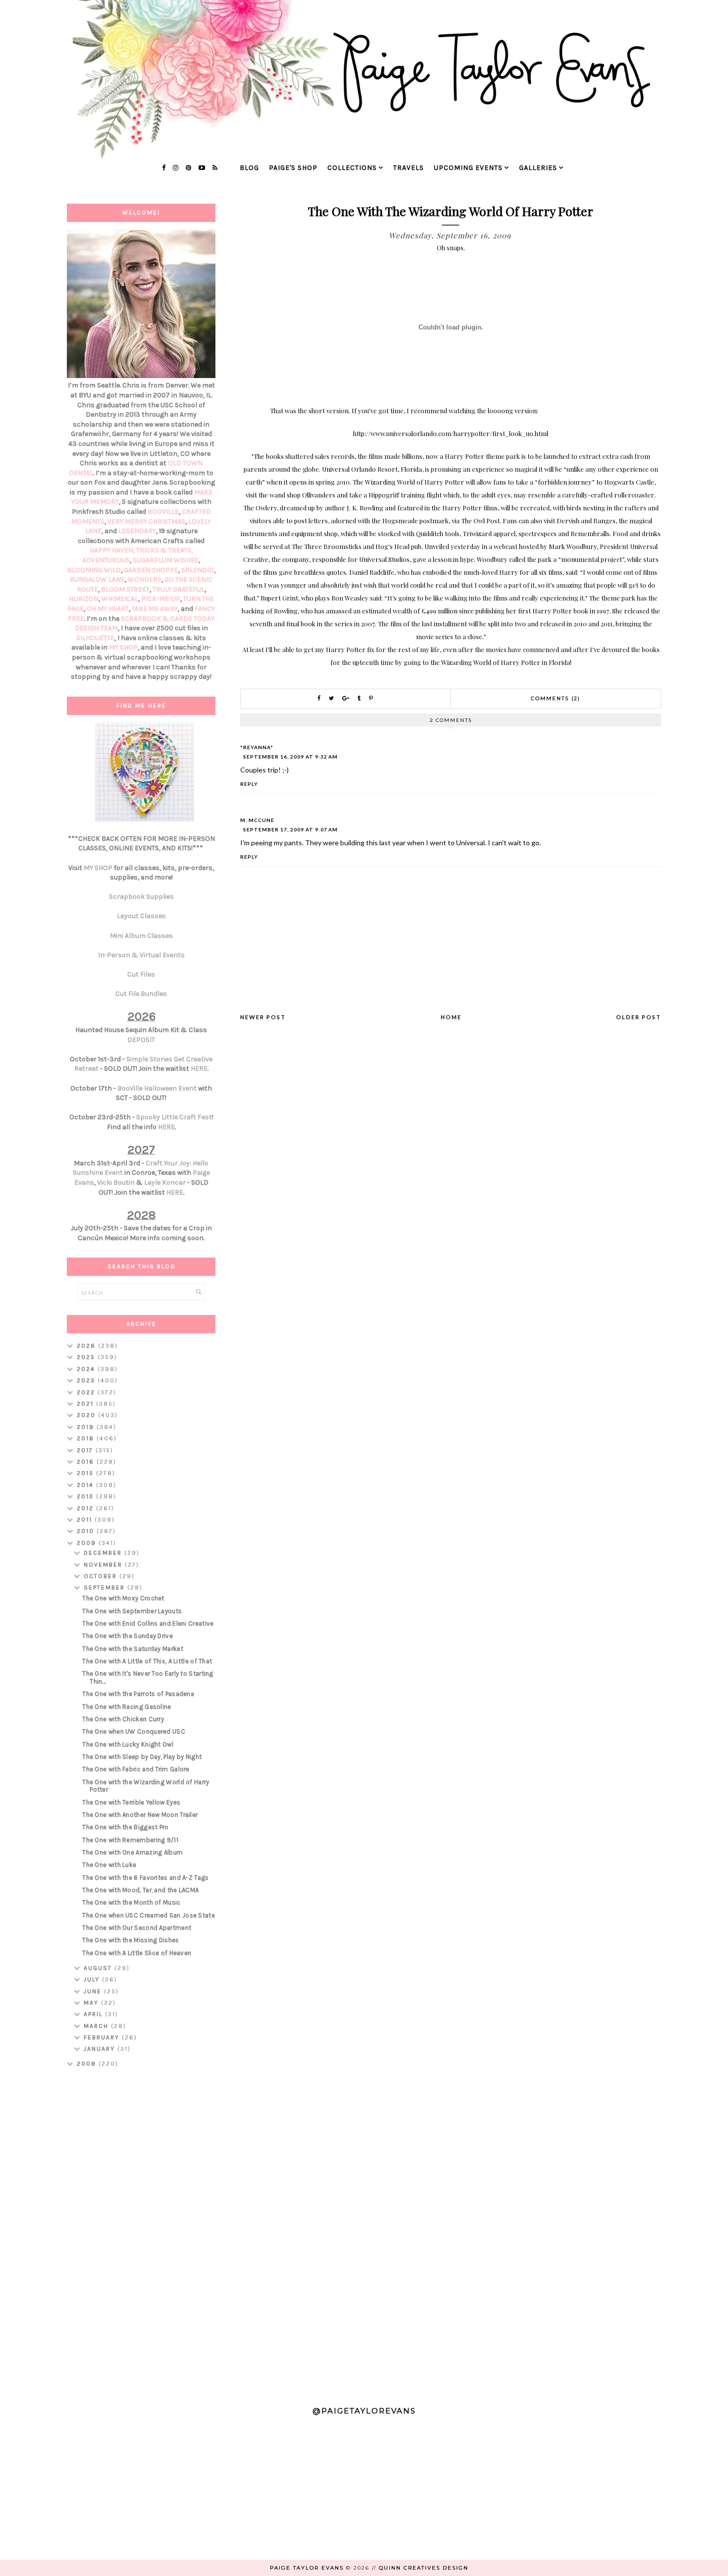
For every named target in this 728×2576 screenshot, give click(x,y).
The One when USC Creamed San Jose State (149, 1915)
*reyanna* (257, 747)
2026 (87, 1346)
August (99, 1968)
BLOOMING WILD (94, 570)
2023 (87, 1380)
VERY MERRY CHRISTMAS (146, 521)
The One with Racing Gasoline (127, 1707)
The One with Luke (109, 1865)
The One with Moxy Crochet (123, 1598)
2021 (86, 1404)
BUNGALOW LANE (97, 579)
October (102, 1576)
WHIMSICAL (120, 599)
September (105, 1588)
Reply (249, 784)
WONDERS (145, 579)
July (93, 1979)
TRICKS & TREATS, (164, 550)
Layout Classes (141, 916)
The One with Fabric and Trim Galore (136, 1769)
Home (451, 1017)
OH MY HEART (108, 609)
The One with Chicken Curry (123, 1719)
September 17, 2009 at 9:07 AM (290, 829)
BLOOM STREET (125, 589)
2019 (87, 1427)
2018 (87, 1438)
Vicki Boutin (116, 1182)
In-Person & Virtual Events (141, 955)
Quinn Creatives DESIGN (424, 2568)
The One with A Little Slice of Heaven (137, 1953)
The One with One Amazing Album (132, 1852)
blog (249, 168)
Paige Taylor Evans (307, 2568)
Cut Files (141, 974)
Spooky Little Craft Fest (174, 1117)
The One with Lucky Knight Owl (128, 1744)
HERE (199, 1069)
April (94, 2014)
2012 (86, 1508)
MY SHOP (123, 647)
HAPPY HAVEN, (113, 550)
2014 (86, 1485)
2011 (86, 1520)
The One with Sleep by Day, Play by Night (142, 1757)
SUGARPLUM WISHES (166, 560)
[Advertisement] (141, 2232)
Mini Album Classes (141, 936)
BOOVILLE (163, 512)
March (97, 2026)
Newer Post (263, 1017)
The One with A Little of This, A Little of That (147, 1661)
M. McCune (257, 820)
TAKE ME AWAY (155, 609)
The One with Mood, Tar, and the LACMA (140, 1890)
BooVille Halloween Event (157, 1088)
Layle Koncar (165, 1182)
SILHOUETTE (95, 638)
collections (352, 168)
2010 (87, 1531)
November (104, 1565)
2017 (86, 1450)
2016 (87, 1462)
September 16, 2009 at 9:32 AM (290, 757)
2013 (86, 1496)
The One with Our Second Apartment (137, 1928)
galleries (538, 168)
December (104, 1553)
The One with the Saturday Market (133, 1649)
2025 (87, 1357)
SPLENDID (198, 570)
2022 (87, 1392)
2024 (87, 1369)
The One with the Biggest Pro (125, 1827)
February (103, 2037)
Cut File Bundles (141, 994)
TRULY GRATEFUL (179, 589)
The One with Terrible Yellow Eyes (131, 1802)
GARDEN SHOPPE (151, 570)
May (92, 2003)
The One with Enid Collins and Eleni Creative (148, 1623)
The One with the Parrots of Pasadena (138, 1694)
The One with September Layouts (132, 1611)
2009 (88, 1543)
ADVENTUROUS (106, 560)
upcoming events (468, 168)
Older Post (639, 1017)
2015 (86, 1473)
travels (409, 168)
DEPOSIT (141, 1040)
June (94, 1991)
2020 (87, 1415)
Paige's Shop (293, 168)
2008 (88, 2064)
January (101, 2049)
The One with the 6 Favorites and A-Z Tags (145, 1878)
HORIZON (84, 599)
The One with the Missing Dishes (130, 1940)
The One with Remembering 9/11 (130, 1840)
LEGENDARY (137, 531)
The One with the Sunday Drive (128, 1636)
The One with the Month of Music (131, 1902)
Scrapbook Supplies (141, 897)
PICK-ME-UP (161, 599)
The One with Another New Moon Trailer (140, 1815)
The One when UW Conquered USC (134, 1731)
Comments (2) (556, 698)
